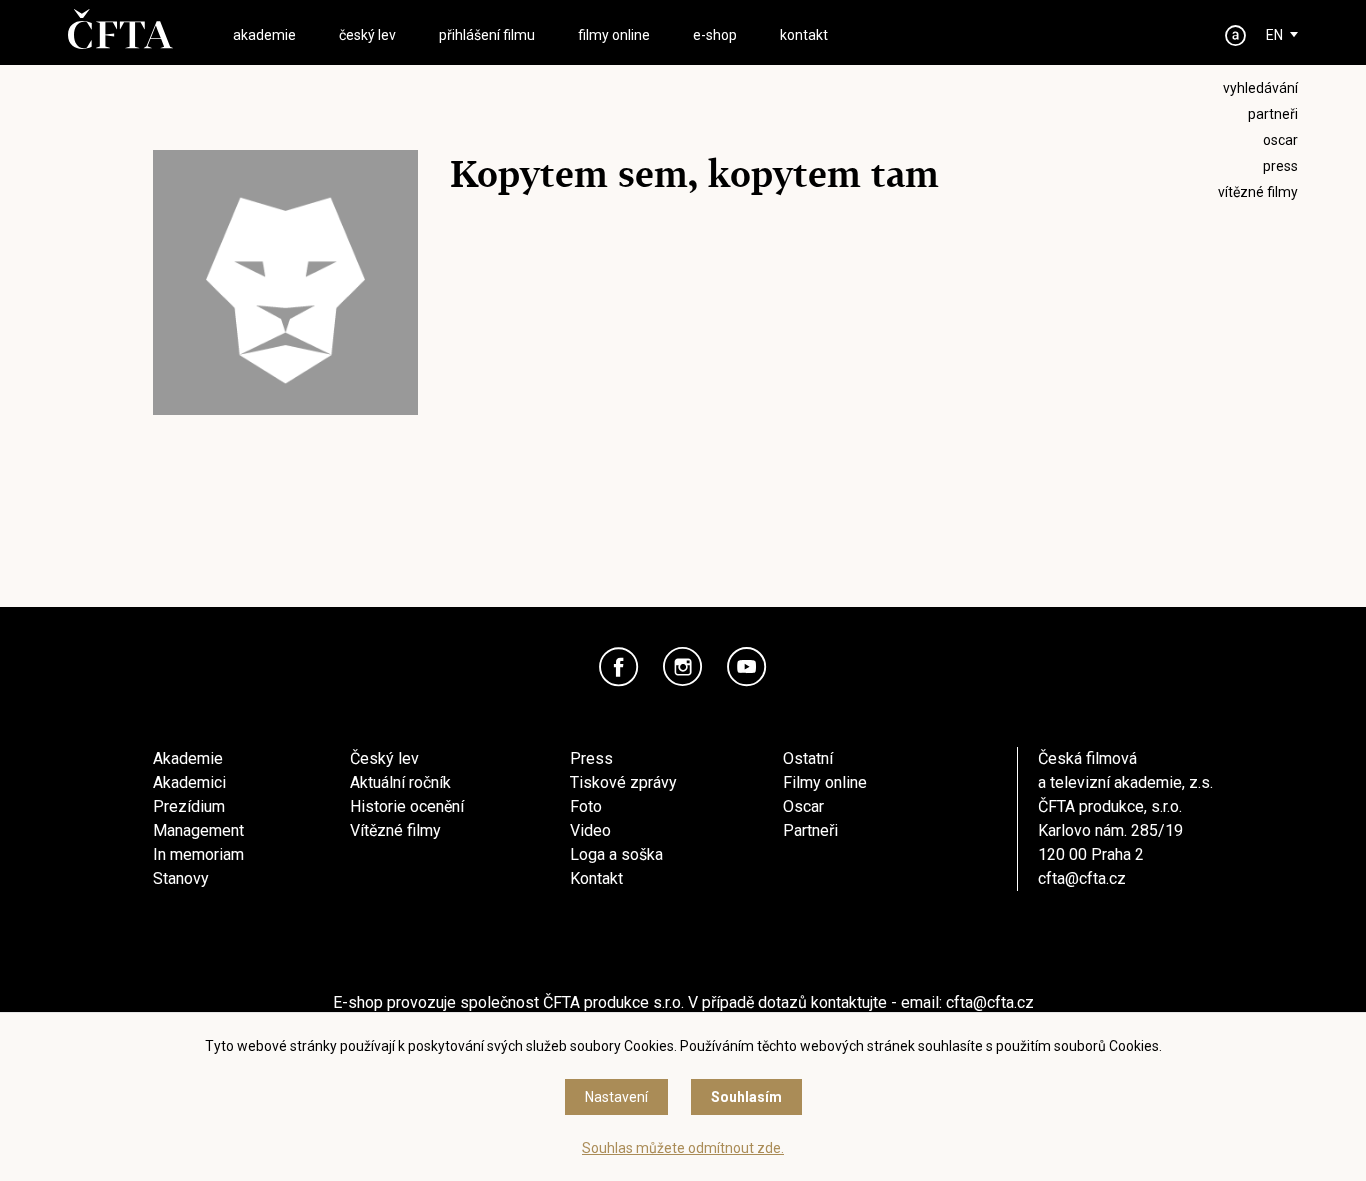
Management (198, 830)
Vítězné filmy (395, 830)
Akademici (189, 782)
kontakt (804, 35)
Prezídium (189, 806)
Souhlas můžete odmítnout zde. (683, 1148)
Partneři (810, 830)
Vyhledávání (1260, 88)
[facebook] (619, 667)
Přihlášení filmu (487, 35)
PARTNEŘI (1273, 114)
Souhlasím (746, 1097)
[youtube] (747, 667)
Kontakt (596, 878)
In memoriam (198, 854)
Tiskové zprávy (623, 782)
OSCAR (1280, 140)
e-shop (715, 35)
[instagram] (683, 667)
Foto (586, 806)
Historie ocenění (407, 806)
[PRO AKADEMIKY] (1236, 35)
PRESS (1280, 166)
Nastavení (616, 1097)
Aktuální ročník (400, 782)
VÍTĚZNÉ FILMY (1258, 192)
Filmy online (825, 782)
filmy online (614, 35)
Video (590, 830)
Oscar (803, 806)
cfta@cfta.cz (1082, 878)
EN (1274, 35)
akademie (264, 35)
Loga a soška (616, 854)
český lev (367, 35)
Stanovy (181, 878)
